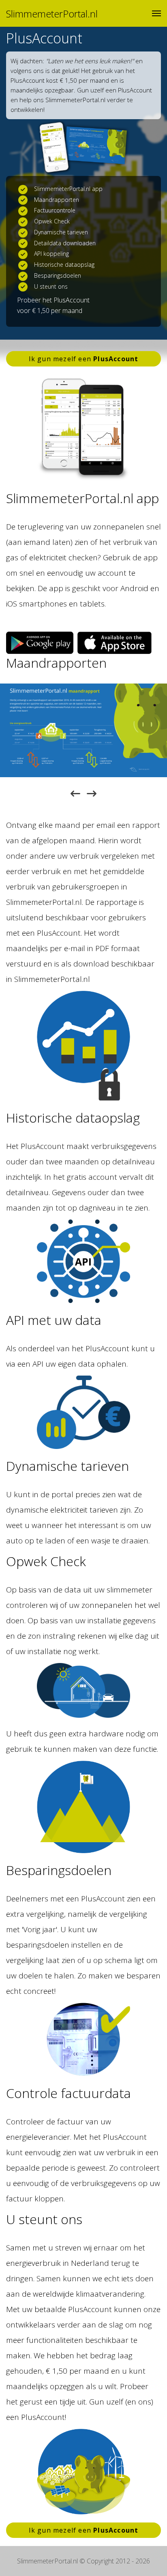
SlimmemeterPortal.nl (52, 14)
